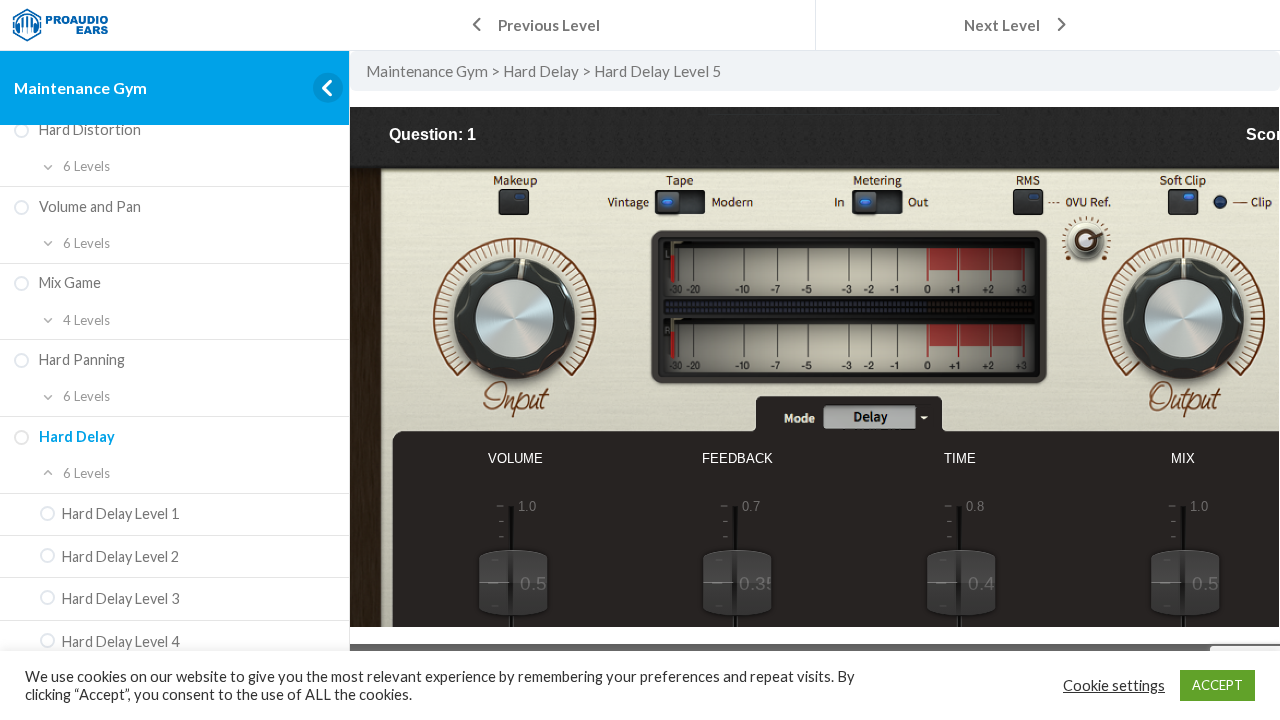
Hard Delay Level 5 (657, 71)
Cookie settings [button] (1114, 685)
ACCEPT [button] (1217, 685)
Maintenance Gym (80, 87)
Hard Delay (541, 71)
